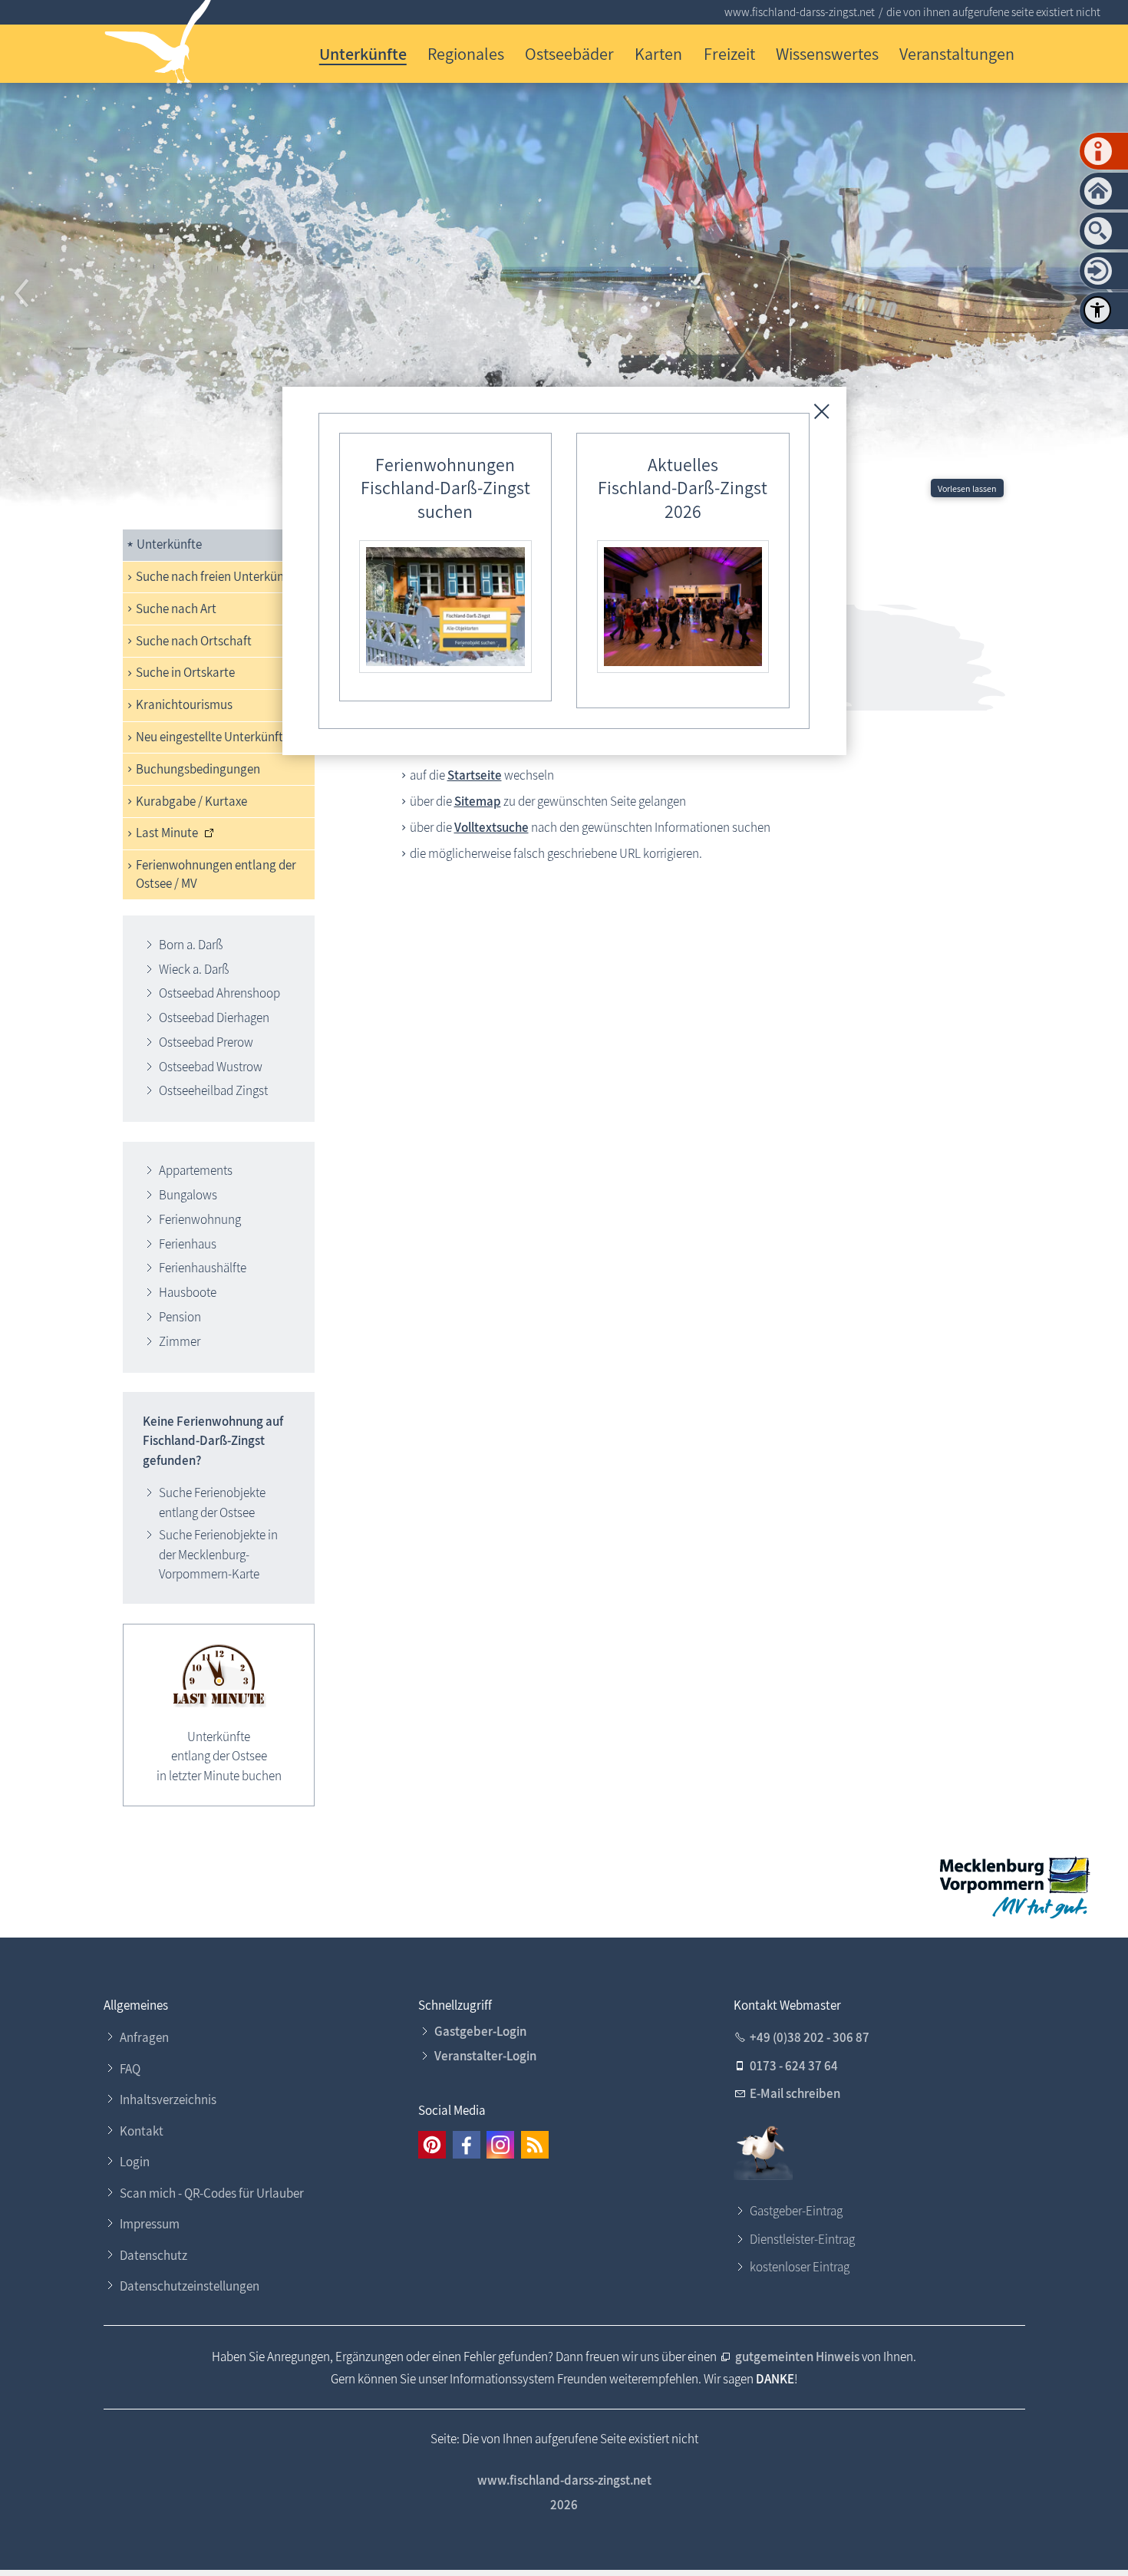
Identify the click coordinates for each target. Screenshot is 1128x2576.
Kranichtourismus (184, 704)
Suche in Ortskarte (185, 672)
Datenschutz (153, 2255)
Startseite (475, 775)
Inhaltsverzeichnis (168, 2099)
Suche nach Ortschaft (194, 641)
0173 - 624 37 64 (794, 2066)
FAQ (130, 2069)
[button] (23, 294)
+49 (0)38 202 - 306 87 (810, 2037)
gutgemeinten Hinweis (797, 2357)
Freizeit (729, 53)
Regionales (466, 53)
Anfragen (144, 2037)
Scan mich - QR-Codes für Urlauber (212, 2193)
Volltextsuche (491, 827)
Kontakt (142, 2131)
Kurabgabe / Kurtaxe (191, 801)
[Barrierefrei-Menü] (1097, 310)
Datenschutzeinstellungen (190, 2286)
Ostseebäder (569, 53)
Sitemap (478, 801)
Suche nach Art (176, 609)
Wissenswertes (827, 53)
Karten (658, 53)
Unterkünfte (363, 53)
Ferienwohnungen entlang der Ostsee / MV (216, 874)
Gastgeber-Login (480, 2031)
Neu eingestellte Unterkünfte (213, 737)
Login (135, 2162)
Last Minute (167, 833)
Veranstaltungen (957, 53)
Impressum (150, 2224)
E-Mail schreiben (795, 2093)
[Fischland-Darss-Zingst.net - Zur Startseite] (158, 45)
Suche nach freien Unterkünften (221, 576)
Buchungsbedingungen (198, 769)
